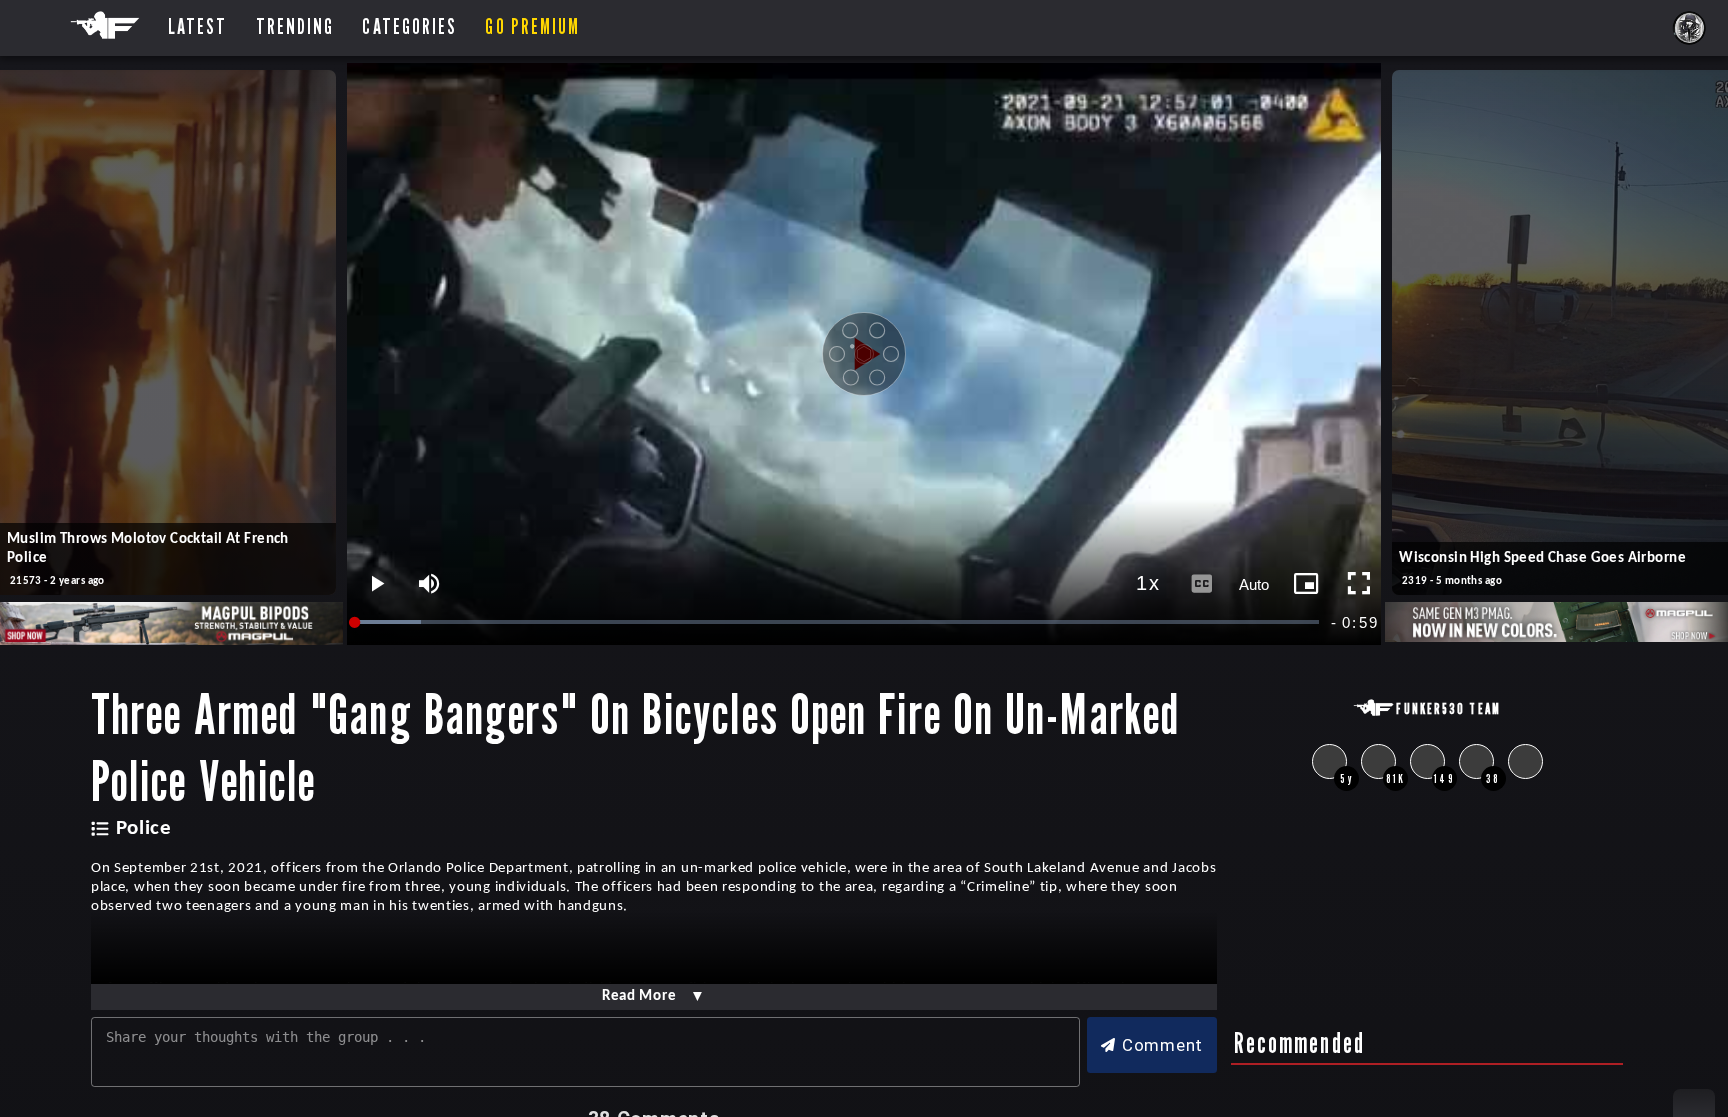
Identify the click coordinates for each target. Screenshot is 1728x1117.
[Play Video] (864, 354)
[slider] (838, 622)
